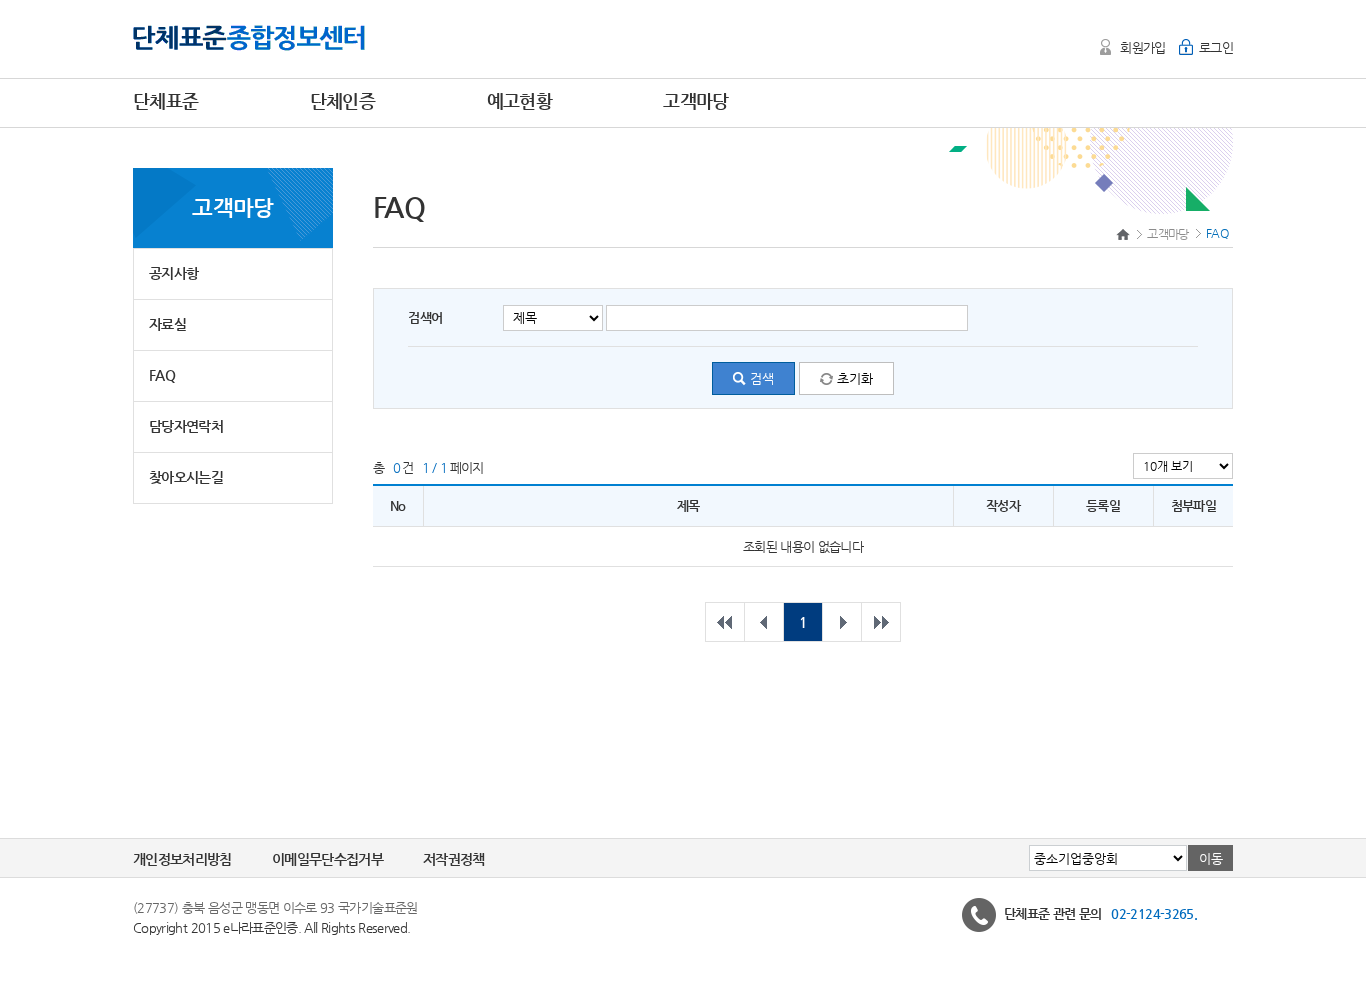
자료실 (167, 324)
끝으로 (881, 622)
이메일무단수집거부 (327, 859)
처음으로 (725, 622)
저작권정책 (454, 859)
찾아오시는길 (186, 477)
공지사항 (173, 273)
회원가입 (1142, 47)
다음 (842, 622)
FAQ (162, 375)
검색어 (425, 317)
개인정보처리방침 (182, 859)
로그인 (1216, 47)
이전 (764, 622)
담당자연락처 (186, 426)
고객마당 (1167, 234)
